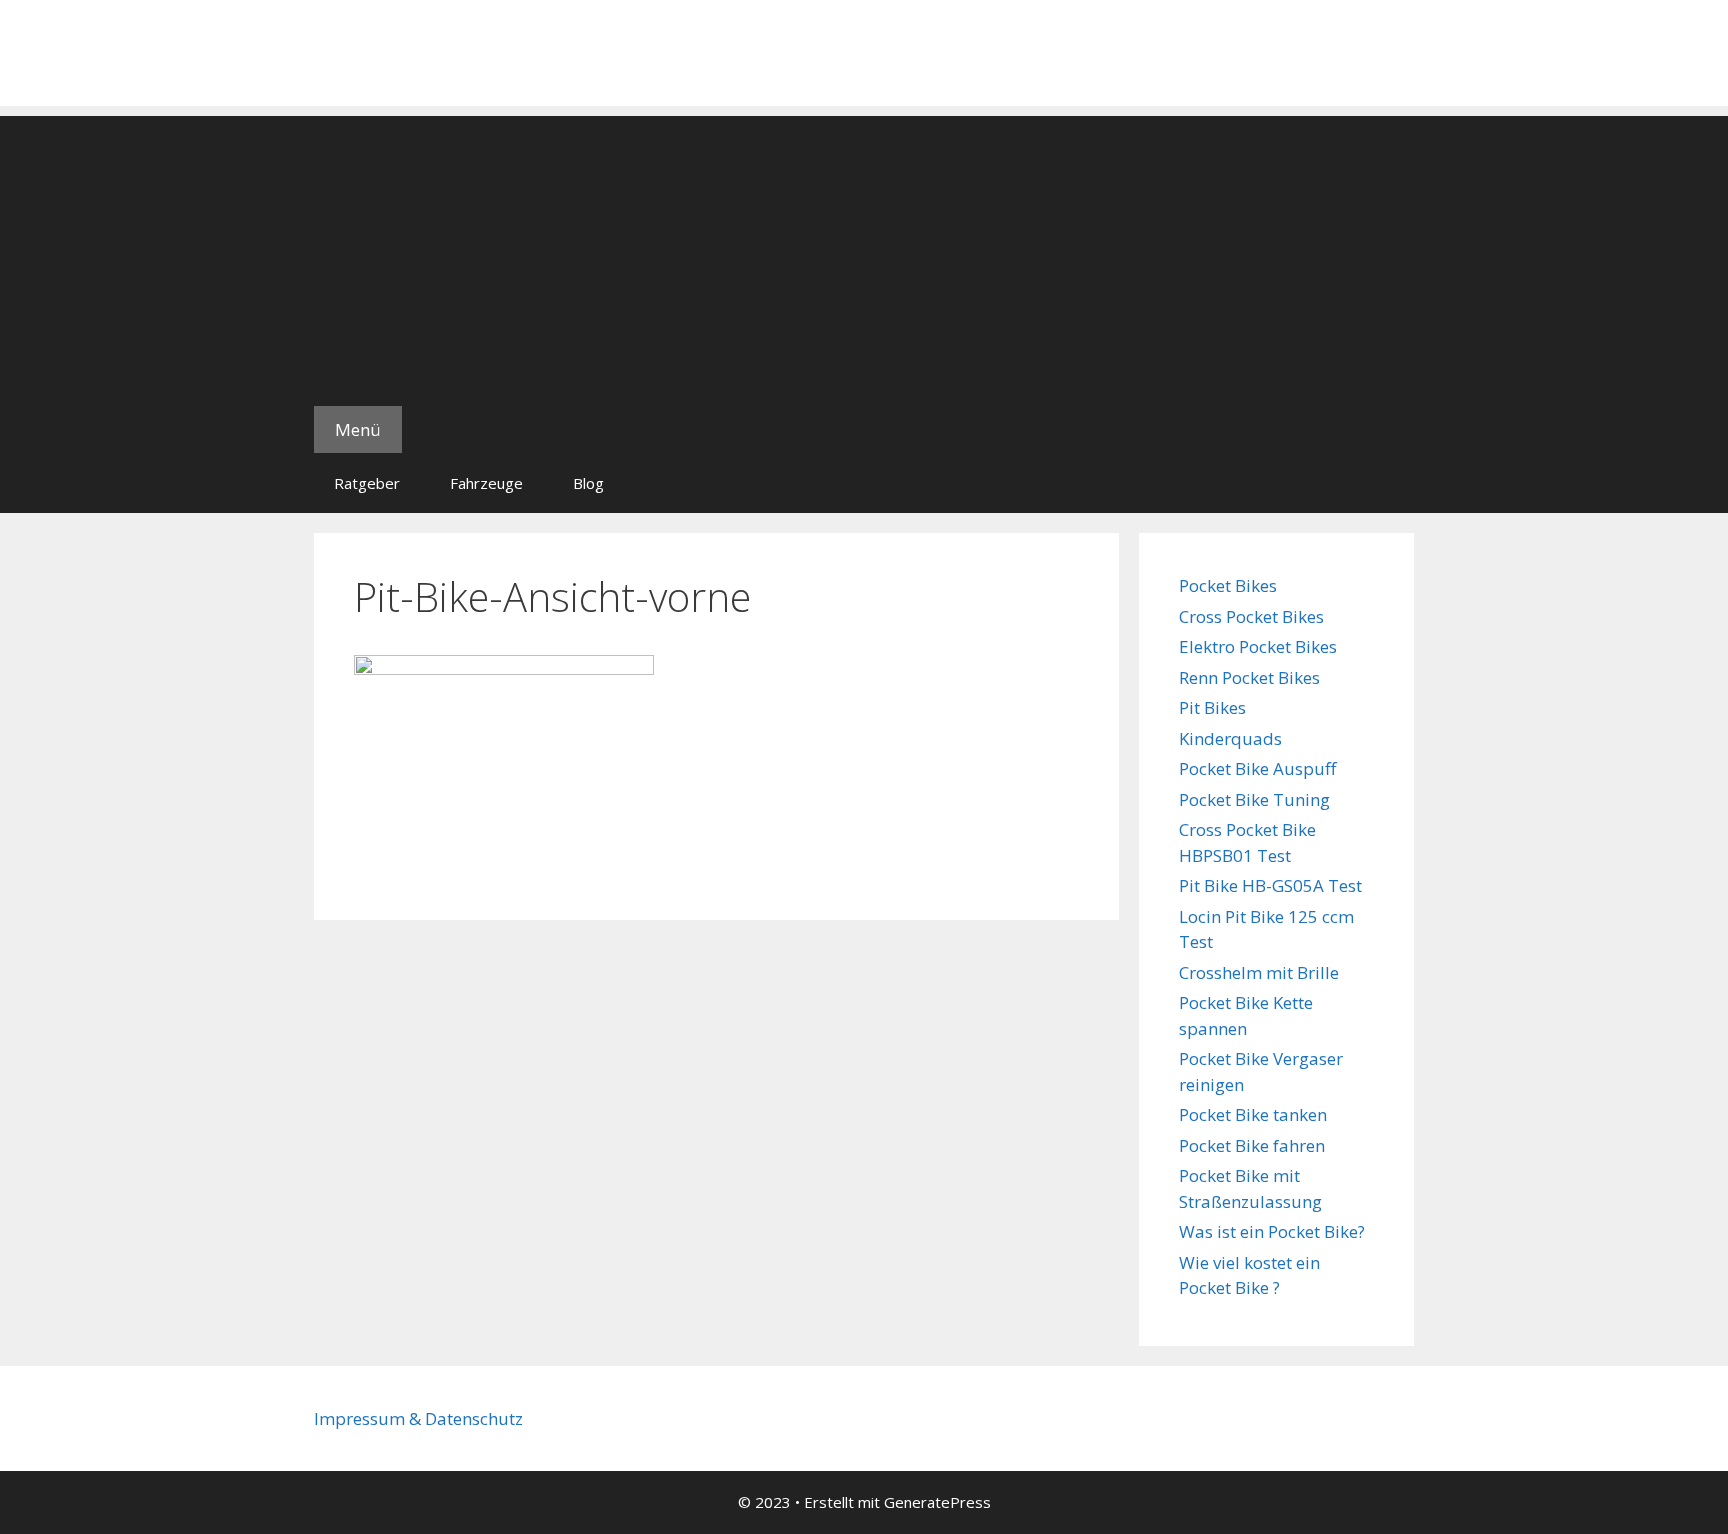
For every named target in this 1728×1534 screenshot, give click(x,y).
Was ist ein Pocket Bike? (1272, 1231)
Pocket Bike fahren (1252, 1145)
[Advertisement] (864, 256)
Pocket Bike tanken (1253, 1114)
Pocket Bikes (1228, 585)
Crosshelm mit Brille (1259, 972)
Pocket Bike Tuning (1254, 799)
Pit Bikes (1212, 707)
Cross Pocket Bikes (1251, 616)
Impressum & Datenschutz (418, 1418)
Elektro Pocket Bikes (1258, 646)
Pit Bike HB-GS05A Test (1270, 885)
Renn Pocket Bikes (1249, 677)
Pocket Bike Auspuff (1257, 768)
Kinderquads (1230, 738)
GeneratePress (937, 1502)
